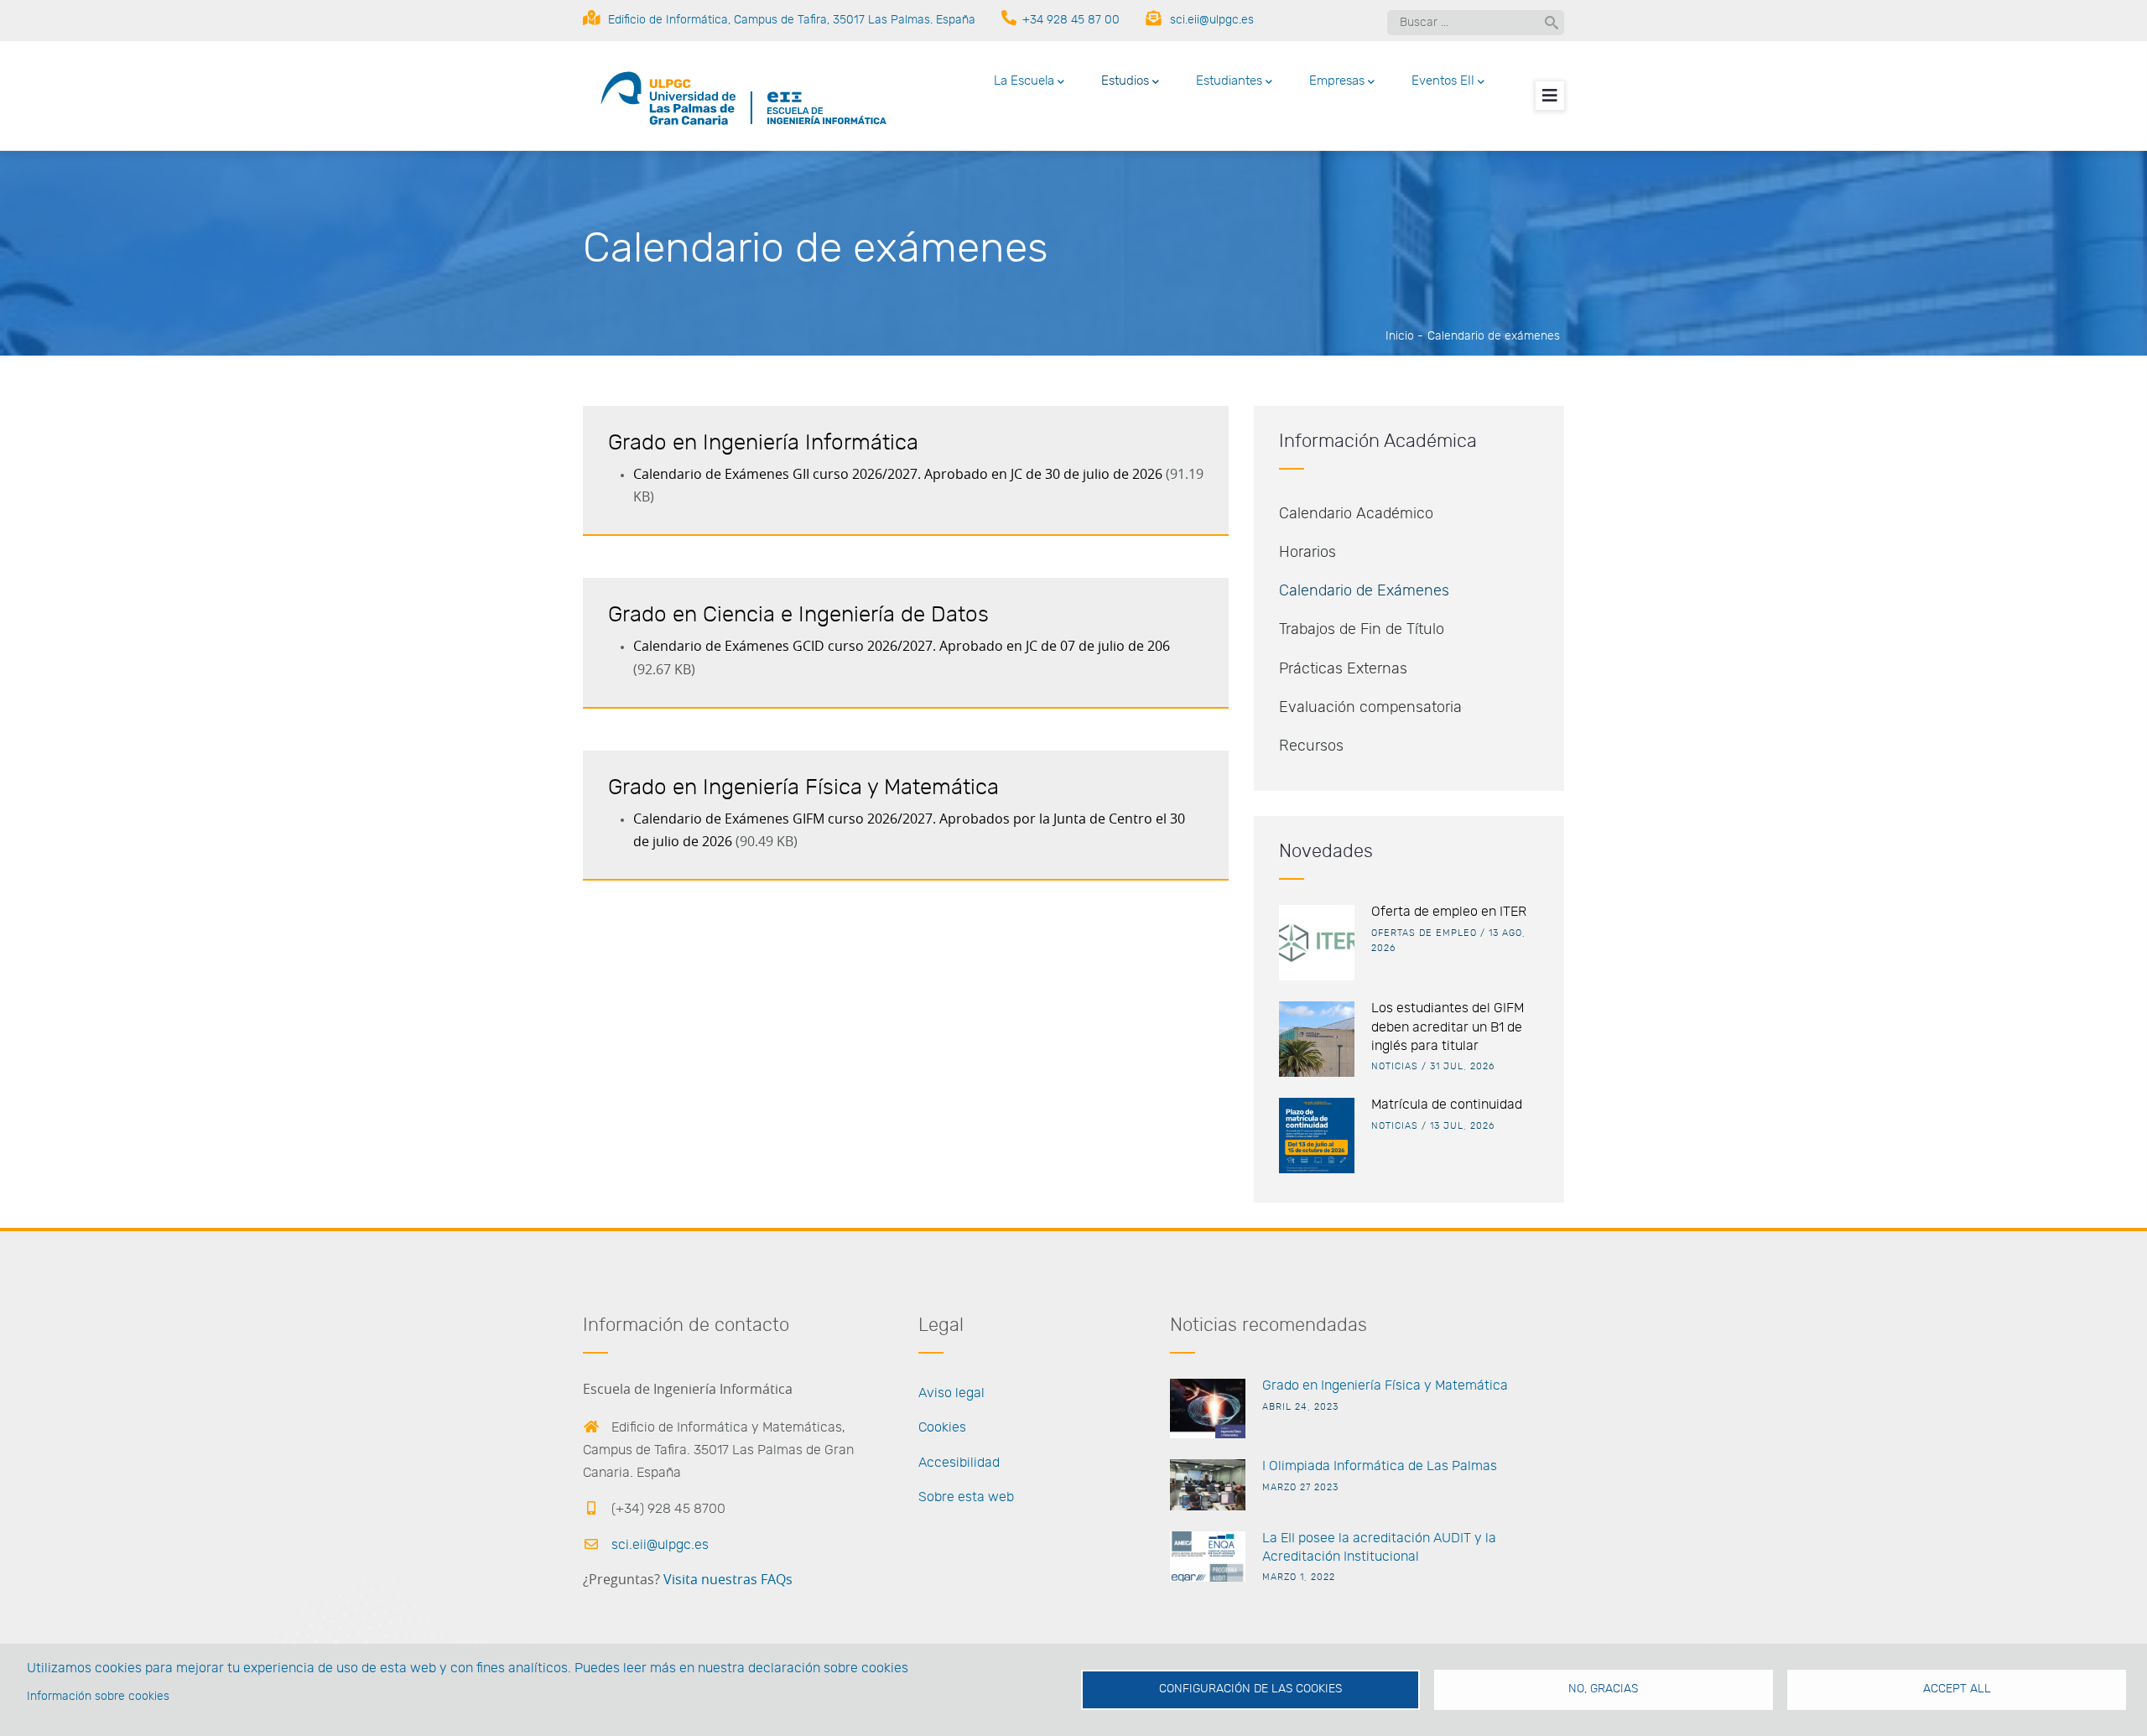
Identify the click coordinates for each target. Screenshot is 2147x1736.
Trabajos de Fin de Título (1362, 630)
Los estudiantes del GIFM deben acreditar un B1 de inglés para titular (1448, 1027)
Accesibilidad (959, 1463)
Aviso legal (951, 1393)
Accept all (1957, 1689)
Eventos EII (1443, 81)
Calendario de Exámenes (1364, 591)
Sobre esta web (966, 1497)
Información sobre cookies (98, 1697)
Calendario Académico (1356, 514)
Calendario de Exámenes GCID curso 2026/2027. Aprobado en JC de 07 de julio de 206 (902, 647)
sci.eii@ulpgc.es (658, 1545)
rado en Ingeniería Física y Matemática (1390, 1385)
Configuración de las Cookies (1250, 1689)
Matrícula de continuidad (1447, 1104)
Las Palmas (1460, 1466)
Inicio (1400, 336)
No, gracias (1603, 1689)
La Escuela (1024, 81)
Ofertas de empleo (1424, 933)
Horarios (1307, 553)
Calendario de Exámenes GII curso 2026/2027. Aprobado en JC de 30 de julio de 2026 (898, 475)
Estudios (1125, 81)
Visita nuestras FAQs (728, 1580)
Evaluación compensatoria (1370, 708)
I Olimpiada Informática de (1343, 1466)
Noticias (1395, 1066)
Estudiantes (1229, 81)
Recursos (1311, 746)
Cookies (942, 1427)
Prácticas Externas (1343, 669)
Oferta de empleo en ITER (1449, 912)
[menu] (1550, 96)
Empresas (1337, 81)
